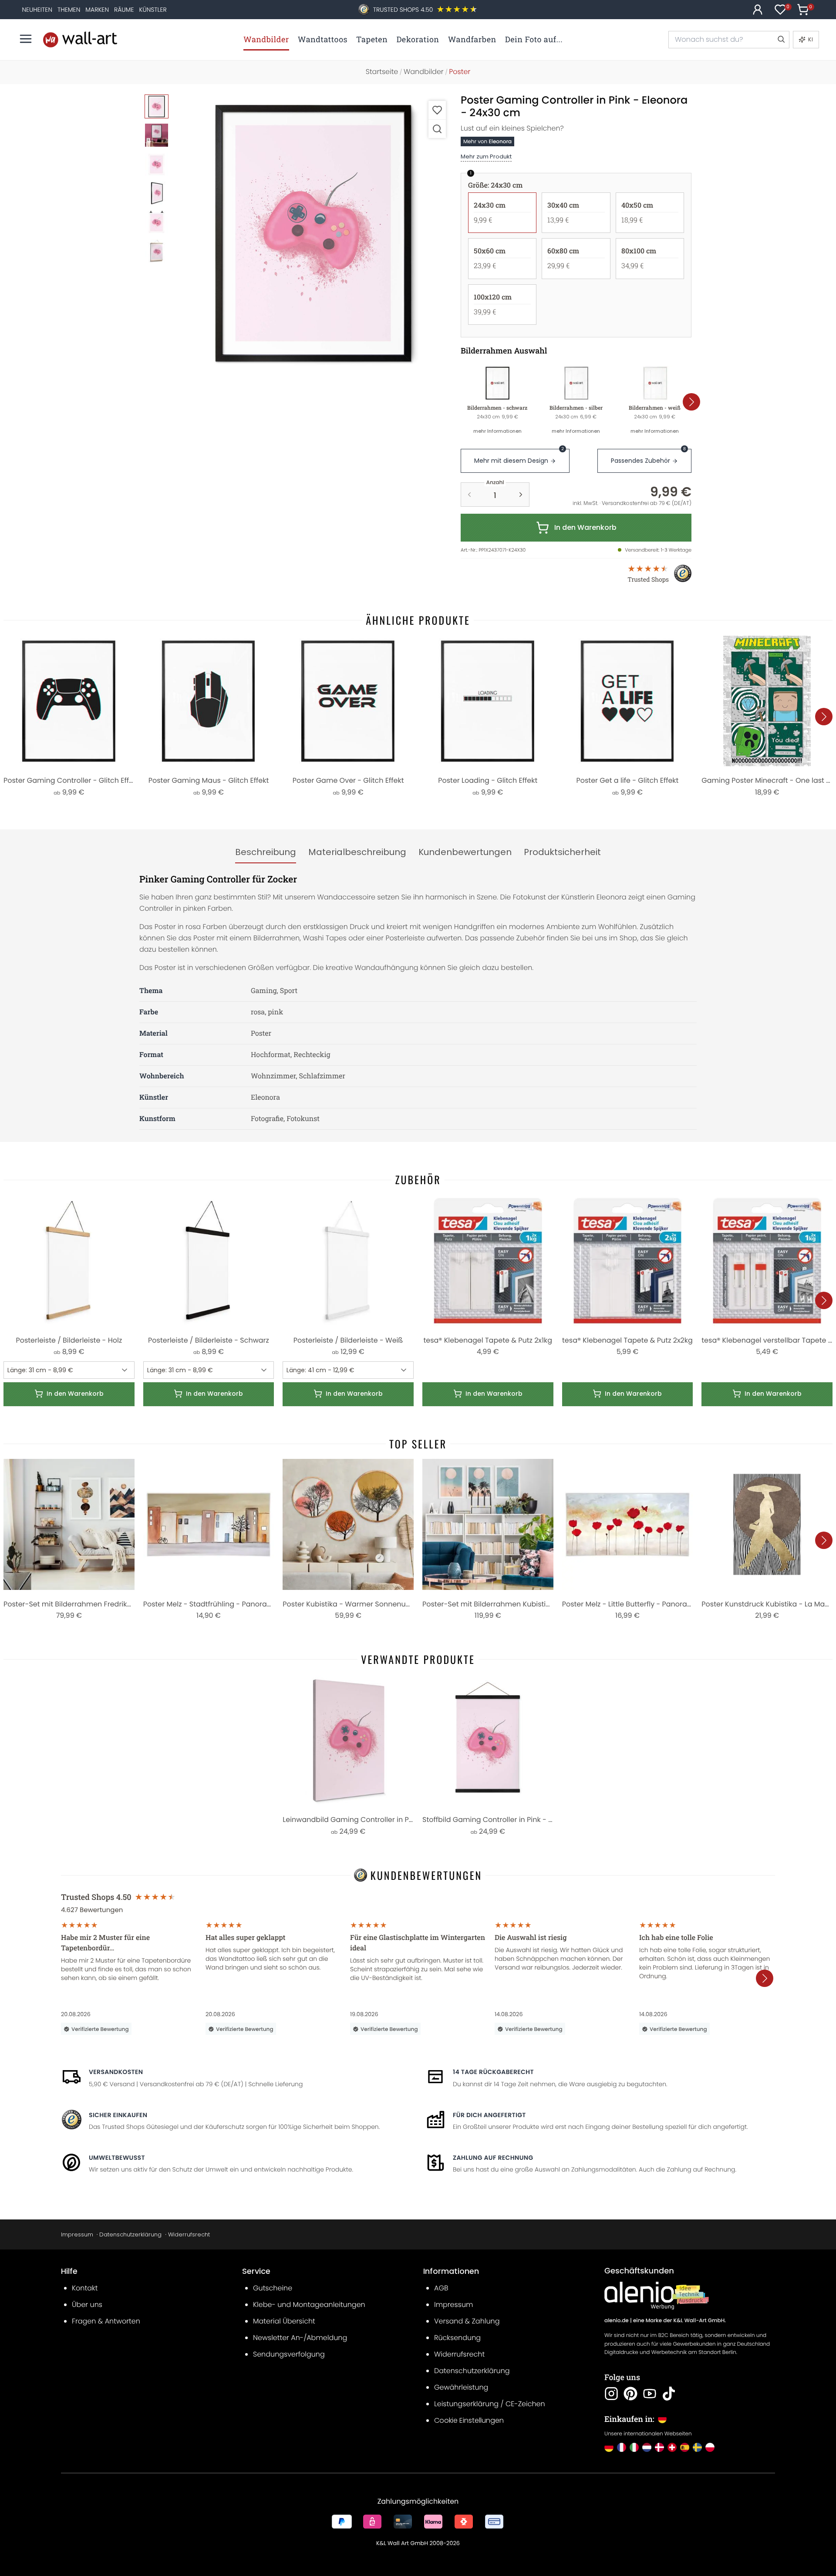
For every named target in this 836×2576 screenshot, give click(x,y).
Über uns (87, 2305)
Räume (124, 10)
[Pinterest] (630, 2394)
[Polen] (710, 2447)
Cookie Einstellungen (469, 2420)
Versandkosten (116, 2072)
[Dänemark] (659, 2447)
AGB (441, 2288)
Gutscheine (273, 2288)
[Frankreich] (622, 2447)
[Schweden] (697, 2447)
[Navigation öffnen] (26, 39)
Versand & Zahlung (467, 2321)
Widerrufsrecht (189, 2234)
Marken (97, 10)
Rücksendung (457, 2338)
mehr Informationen (497, 431)
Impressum (77, 2234)
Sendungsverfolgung (289, 2354)
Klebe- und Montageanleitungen (309, 2305)
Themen (69, 10)
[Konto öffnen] (758, 10)
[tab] (266, 852)
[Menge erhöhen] (521, 495)
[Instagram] (611, 2394)
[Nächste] (691, 402)
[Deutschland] (609, 2447)
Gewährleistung (461, 2387)
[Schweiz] (672, 2447)
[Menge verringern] (469, 495)
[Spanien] (685, 2447)
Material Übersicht (284, 2321)
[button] (314, 233)
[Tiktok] (669, 2394)
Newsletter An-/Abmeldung (300, 2338)
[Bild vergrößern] (437, 129)
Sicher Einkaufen (118, 2115)
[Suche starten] (781, 40)
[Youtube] (650, 2394)
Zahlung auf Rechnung (493, 2158)
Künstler (153, 10)
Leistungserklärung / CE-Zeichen (490, 2404)
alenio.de (617, 2321)
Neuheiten (37, 10)
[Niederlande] (647, 2447)
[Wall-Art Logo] (80, 39)
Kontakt (85, 2288)
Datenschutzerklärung (130, 2234)
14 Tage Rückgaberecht (493, 2072)
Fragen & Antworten (106, 2321)
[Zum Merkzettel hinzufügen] (437, 110)
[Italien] (634, 2447)
